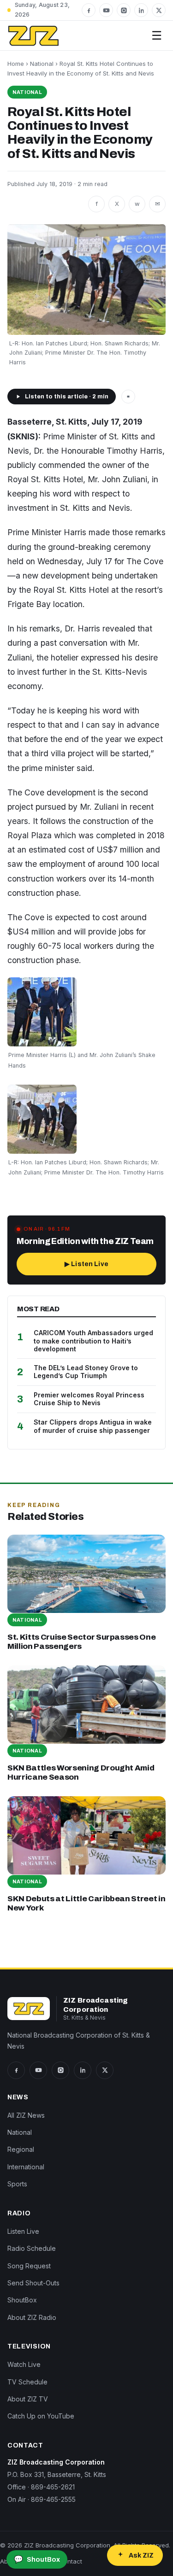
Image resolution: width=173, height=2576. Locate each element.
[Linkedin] (141, 10)
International (26, 2167)
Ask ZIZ (141, 2556)
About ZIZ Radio (32, 2317)
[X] (159, 10)
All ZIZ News (26, 2115)
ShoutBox (22, 2300)
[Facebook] (89, 10)
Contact (71, 2561)
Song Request (29, 2266)
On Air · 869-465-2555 (42, 2499)
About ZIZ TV (28, 2399)
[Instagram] (124, 10)
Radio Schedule (32, 2248)
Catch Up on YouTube (41, 2416)
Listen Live (23, 2231)
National (42, 64)
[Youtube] (106, 10)
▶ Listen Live (86, 1264)
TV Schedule (27, 2382)
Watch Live (24, 2364)
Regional (21, 2149)
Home (16, 64)
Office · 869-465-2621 (41, 2487)
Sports (17, 2184)
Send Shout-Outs (33, 2283)
